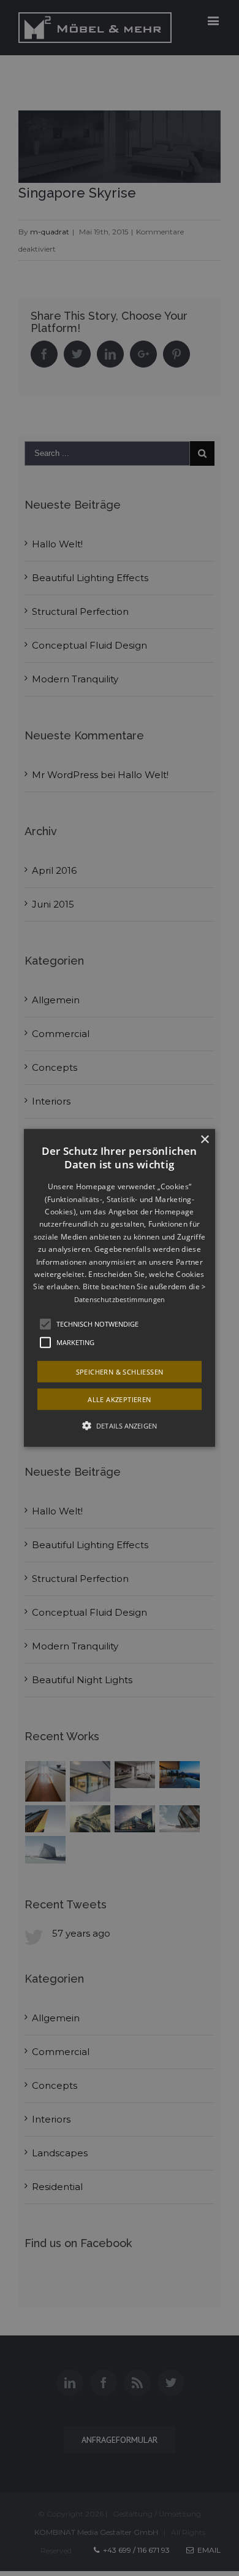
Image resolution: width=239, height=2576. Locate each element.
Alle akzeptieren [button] (119, 1399)
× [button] (204, 1140)
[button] (120, 1288)
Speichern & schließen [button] (120, 1372)
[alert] (120, 1288)
